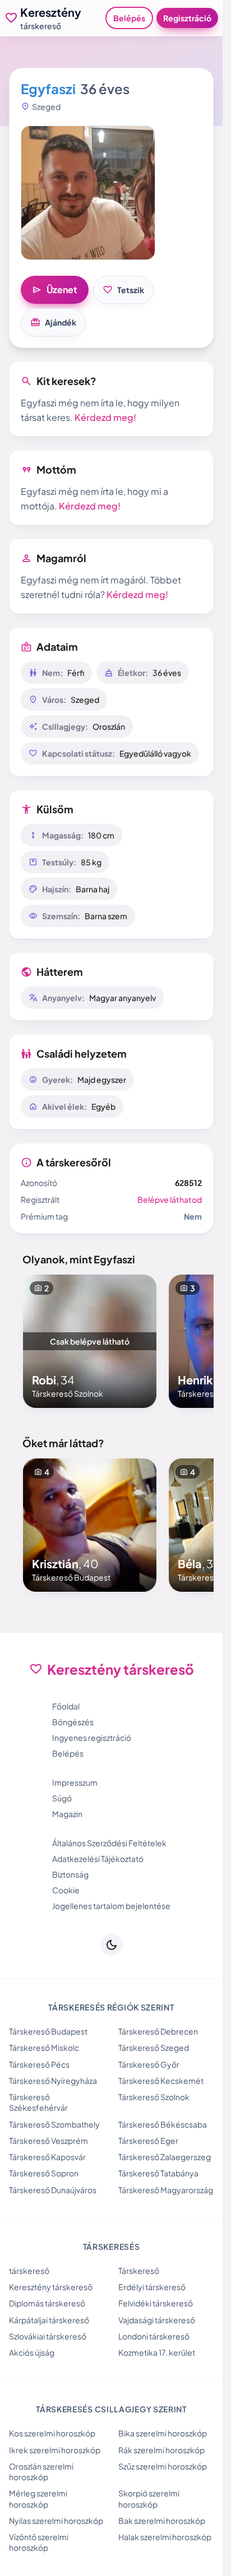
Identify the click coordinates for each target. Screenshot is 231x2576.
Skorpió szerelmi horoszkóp (149, 2498)
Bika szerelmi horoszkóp (163, 2433)
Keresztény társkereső (51, 2287)
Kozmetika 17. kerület (157, 2352)
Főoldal (66, 1706)
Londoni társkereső (154, 2336)
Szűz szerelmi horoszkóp (163, 2466)
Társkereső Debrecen (158, 2031)
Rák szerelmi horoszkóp (161, 2450)
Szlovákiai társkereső (48, 2336)
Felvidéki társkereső (156, 2303)
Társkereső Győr (149, 2064)
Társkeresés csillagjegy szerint (111, 2409)
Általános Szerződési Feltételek (109, 1843)
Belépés (129, 18)
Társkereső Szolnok (154, 2097)
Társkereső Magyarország (166, 2190)
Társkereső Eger (148, 2141)
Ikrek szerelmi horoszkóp (55, 2450)
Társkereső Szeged (154, 2047)
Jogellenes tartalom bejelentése (111, 1906)
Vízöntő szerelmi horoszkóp (39, 2542)
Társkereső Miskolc (44, 2047)
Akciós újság (32, 2352)
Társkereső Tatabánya (158, 2173)
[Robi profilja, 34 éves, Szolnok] (90, 1341)
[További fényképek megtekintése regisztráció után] (88, 193)
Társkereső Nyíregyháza (53, 2081)
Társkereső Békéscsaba (163, 2124)
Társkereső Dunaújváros (53, 2190)
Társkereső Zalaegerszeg (165, 2157)
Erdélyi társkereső (152, 2287)
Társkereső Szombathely (54, 2124)
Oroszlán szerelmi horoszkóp (41, 2471)
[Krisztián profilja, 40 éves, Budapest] (90, 1525)
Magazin (67, 1814)
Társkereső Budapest (48, 2031)
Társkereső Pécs (39, 2064)
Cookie (66, 1890)
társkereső (29, 2271)
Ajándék (53, 322)
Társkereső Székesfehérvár (38, 2102)
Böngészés (73, 1722)
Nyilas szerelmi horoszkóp (56, 2521)
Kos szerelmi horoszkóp (52, 2433)
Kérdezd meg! (105, 417)
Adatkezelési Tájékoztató (98, 1859)
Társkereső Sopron (44, 2173)
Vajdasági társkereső (157, 2320)
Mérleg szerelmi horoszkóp (38, 2498)
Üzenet (55, 290)
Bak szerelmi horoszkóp (162, 2521)
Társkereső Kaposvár (47, 2157)
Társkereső (139, 2271)
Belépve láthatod (170, 1199)
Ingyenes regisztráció (92, 1738)
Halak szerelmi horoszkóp (165, 2537)
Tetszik (123, 290)
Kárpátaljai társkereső (49, 2320)
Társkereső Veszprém (48, 2141)
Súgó (62, 1798)
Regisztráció (187, 18)
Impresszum (75, 1782)
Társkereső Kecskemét (161, 2081)
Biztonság (70, 1874)
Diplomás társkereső (47, 2303)
